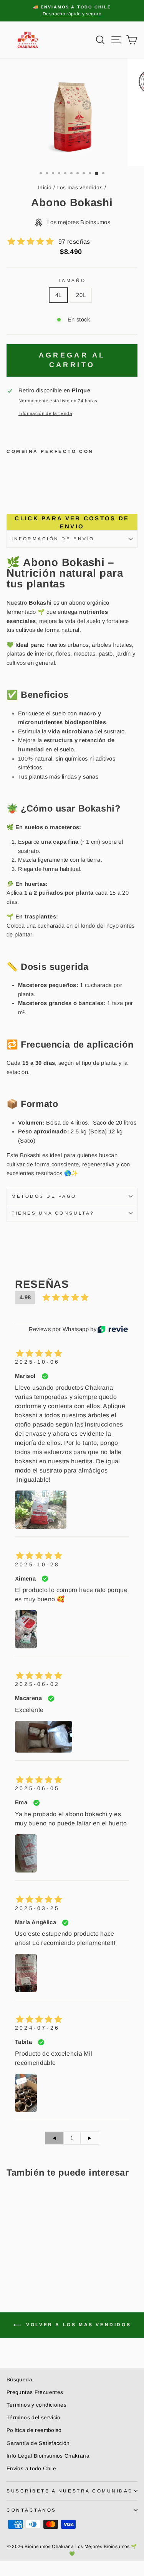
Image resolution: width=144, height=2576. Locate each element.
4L (59, 295)
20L (81, 295)
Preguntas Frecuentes (35, 2392)
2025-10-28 (37, 1564)
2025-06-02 (37, 1684)
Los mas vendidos (79, 188)
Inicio (45, 188)
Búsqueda (19, 2380)
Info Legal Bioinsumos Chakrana (48, 2456)
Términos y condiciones (36, 2405)
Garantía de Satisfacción (38, 2443)
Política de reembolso (34, 2430)
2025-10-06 (37, 1362)
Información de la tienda (45, 413)
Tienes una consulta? (53, 1213)
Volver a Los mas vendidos (78, 2325)
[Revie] (113, 1329)
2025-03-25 (37, 1908)
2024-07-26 (37, 2028)
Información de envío (53, 539)
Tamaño (72, 280)
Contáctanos (31, 2510)
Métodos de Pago (44, 1196)
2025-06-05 (37, 1788)
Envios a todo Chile (31, 2469)
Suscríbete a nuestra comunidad (70, 2491)
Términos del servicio (34, 2418)
